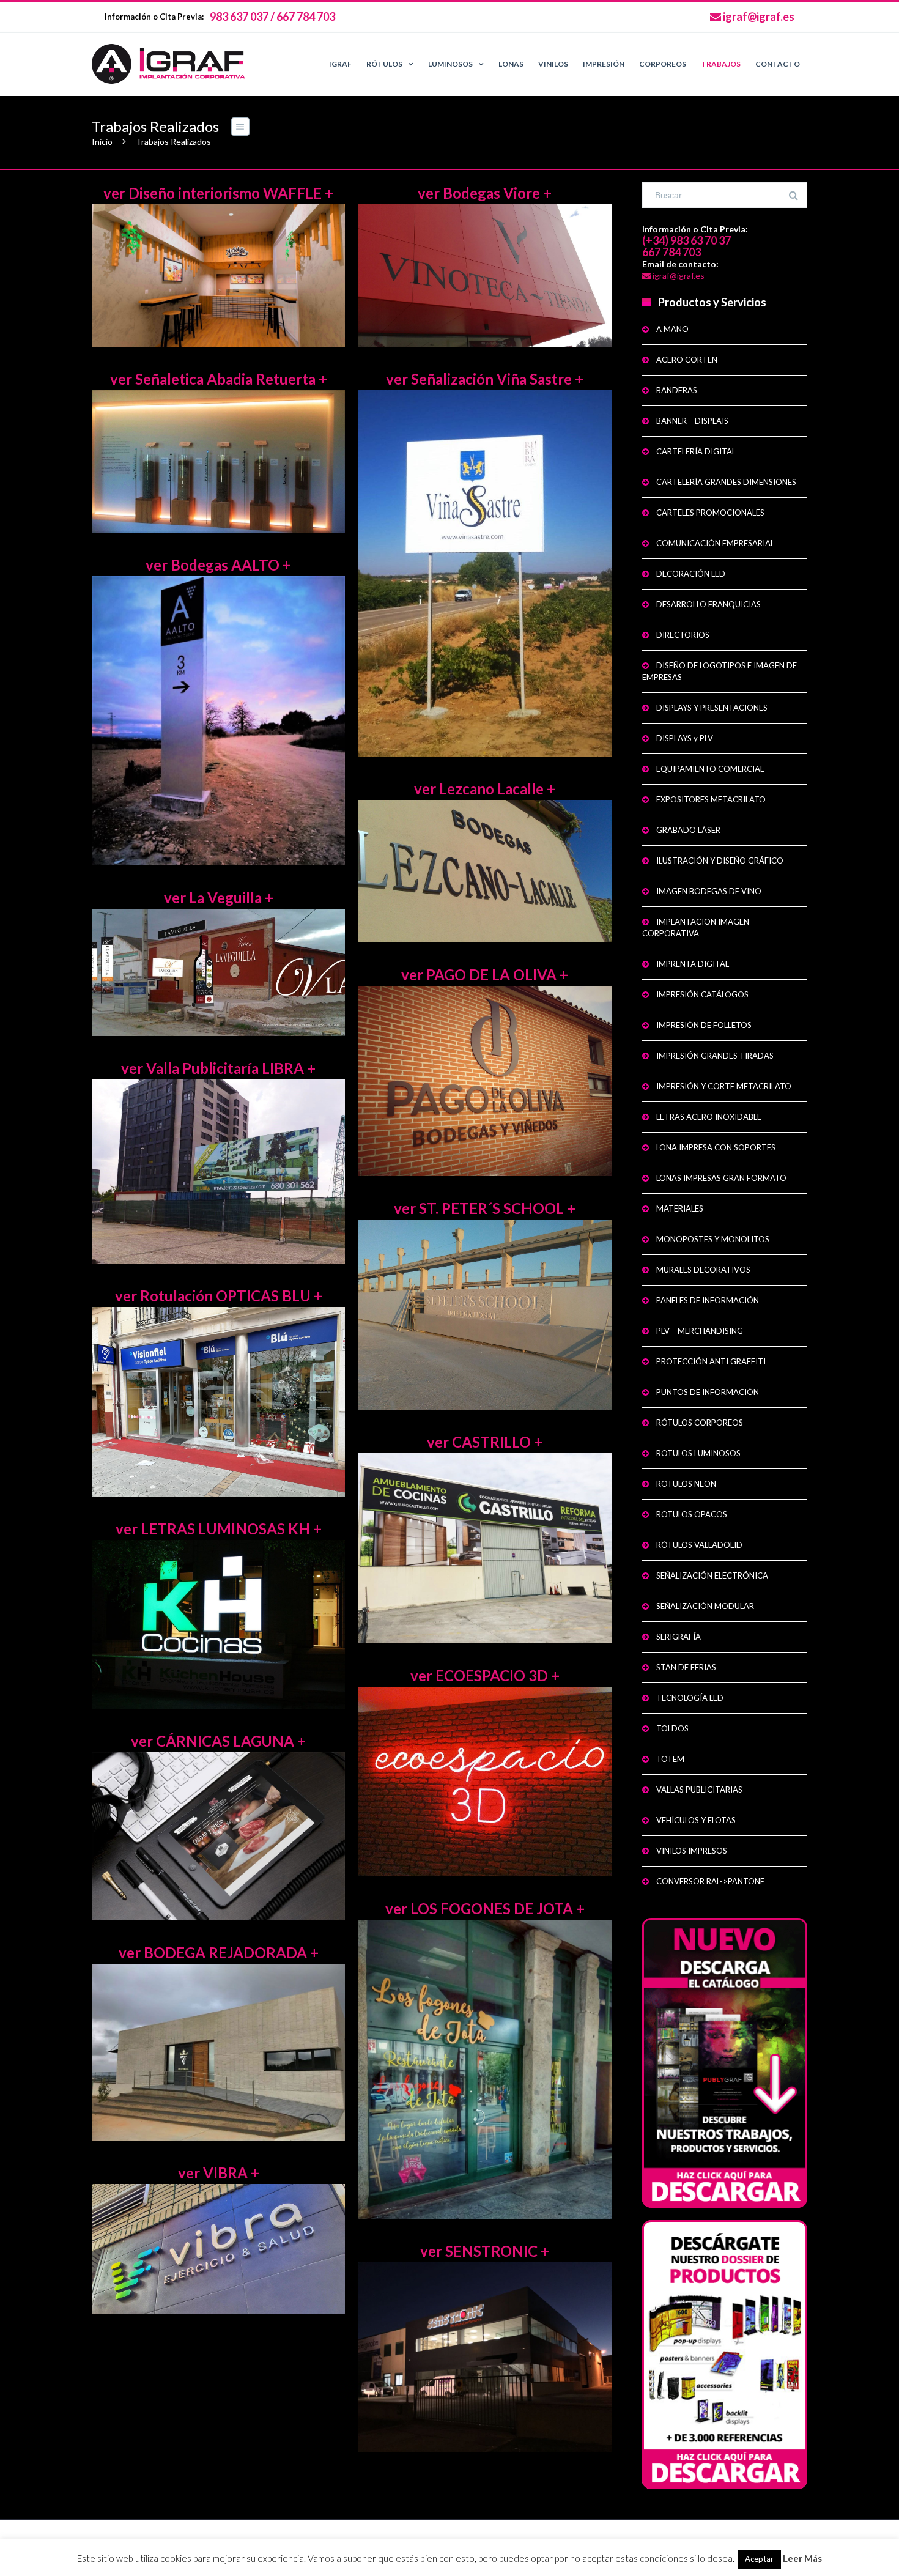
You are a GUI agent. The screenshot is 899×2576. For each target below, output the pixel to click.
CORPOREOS (663, 64)
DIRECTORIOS (683, 635)
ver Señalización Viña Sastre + (485, 379)
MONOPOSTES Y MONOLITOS (713, 1239)
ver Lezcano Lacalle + (485, 789)
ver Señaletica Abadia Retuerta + (219, 379)
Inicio (102, 142)
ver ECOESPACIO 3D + (485, 1675)
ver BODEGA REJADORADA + (219, 1952)
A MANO (672, 329)
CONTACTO (778, 64)
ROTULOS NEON (686, 1484)
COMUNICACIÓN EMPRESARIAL (715, 543)
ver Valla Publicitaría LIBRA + (218, 1068)
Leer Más (802, 2558)
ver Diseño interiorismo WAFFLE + (218, 193)
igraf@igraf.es (758, 17)
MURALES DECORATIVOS (703, 1270)
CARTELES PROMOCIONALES (710, 513)
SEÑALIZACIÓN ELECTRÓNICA (712, 1575)
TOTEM (670, 1759)
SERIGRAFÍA (679, 1637)
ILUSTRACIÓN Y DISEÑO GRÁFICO (720, 861)
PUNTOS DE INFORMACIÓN (708, 1392)
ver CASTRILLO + (485, 1442)
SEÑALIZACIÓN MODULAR (705, 1606)
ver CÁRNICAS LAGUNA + (218, 1741)
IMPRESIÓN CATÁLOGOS (702, 994)
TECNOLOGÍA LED (690, 1698)
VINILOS (553, 64)
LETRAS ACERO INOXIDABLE (709, 1117)
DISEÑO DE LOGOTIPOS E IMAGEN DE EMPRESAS (720, 671)
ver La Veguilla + (219, 898)
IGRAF (340, 64)
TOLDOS (672, 1728)
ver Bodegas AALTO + (218, 565)
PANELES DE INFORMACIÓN (708, 1300)
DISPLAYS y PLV (685, 738)
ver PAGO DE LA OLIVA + (485, 975)
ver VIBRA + (219, 2173)
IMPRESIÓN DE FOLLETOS (704, 1025)
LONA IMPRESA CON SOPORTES (716, 1147)
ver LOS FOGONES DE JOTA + (485, 1908)
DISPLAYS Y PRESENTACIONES (712, 708)
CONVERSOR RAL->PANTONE (710, 1881)
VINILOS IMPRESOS (692, 1851)
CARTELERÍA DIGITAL (696, 451)
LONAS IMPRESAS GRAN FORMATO (721, 1178)
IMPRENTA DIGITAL (693, 964)
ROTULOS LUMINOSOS (698, 1453)
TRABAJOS (721, 64)
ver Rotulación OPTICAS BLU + (219, 1296)
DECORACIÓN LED (691, 574)
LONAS (511, 64)
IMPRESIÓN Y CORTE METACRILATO (724, 1086)
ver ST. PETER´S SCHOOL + (485, 1208)
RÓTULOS (384, 64)
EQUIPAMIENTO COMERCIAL (710, 769)
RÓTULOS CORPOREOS (700, 1423)
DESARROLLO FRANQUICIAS (708, 604)
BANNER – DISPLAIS (692, 421)
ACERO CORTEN (687, 360)
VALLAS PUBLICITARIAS (699, 1790)
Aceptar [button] (759, 2559)
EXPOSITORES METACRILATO (711, 799)
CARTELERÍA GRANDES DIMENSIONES (726, 482)
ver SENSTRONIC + (485, 2251)
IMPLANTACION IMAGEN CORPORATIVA (696, 927)
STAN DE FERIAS (686, 1667)
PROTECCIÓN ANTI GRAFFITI (711, 1361)
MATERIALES (680, 1208)
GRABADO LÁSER (688, 830)
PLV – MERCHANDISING (700, 1331)
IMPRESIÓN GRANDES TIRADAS (715, 1056)
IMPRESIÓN (604, 64)
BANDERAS (677, 390)
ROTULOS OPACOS (692, 1514)
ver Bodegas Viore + (485, 193)
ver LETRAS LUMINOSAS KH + (219, 1529)
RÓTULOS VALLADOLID (699, 1545)
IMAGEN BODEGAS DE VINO (709, 891)
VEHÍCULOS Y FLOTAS (696, 1820)
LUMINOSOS (450, 64)
